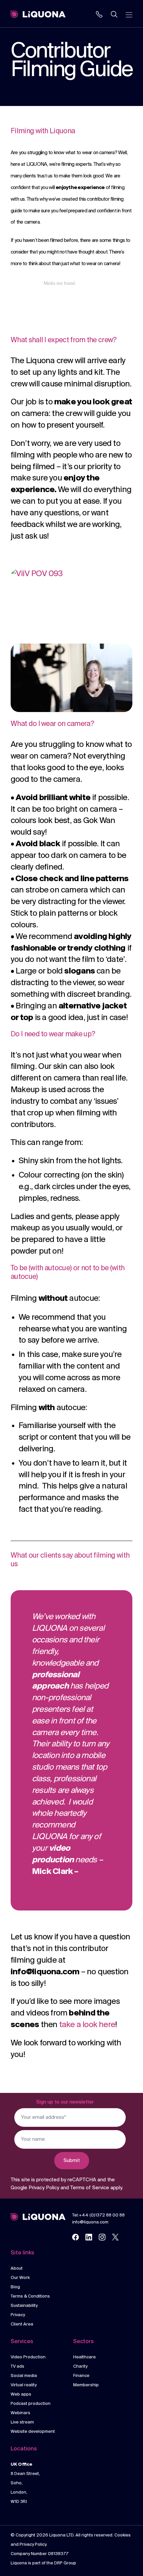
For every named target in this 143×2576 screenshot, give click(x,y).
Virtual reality (24, 2385)
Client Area (22, 2324)
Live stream (22, 2422)
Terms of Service (90, 2188)
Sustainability (24, 2306)
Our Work (20, 2278)
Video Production (28, 2357)
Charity (80, 2367)
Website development (33, 2432)
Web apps (21, 2394)
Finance (81, 2376)
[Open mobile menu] (129, 14)
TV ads (17, 2367)
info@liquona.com (90, 2222)
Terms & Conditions (30, 2296)
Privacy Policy (44, 2188)
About (17, 2268)
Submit (72, 2161)
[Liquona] (38, 14)
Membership (86, 2385)
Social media (24, 2376)
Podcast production (31, 2404)
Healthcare (84, 2357)
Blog (15, 2287)
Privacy (18, 2315)
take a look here (87, 2025)
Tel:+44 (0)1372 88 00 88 (98, 2215)
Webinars (20, 2413)
